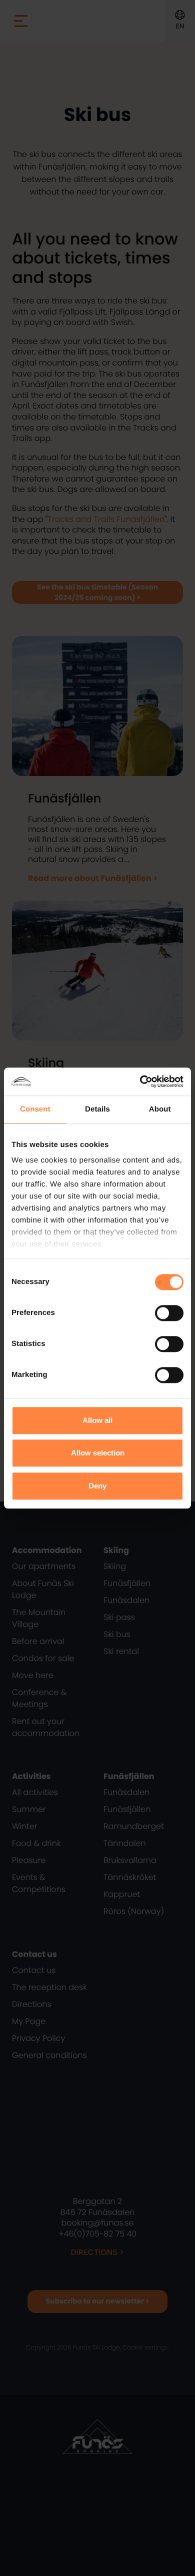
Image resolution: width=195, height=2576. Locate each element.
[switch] (169, 1313)
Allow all (97, 1420)
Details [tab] (97, 1109)
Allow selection (98, 1453)
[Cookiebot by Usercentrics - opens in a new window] (140, 1081)
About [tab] (160, 1109)
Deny (97, 1486)
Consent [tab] (35, 1109)
